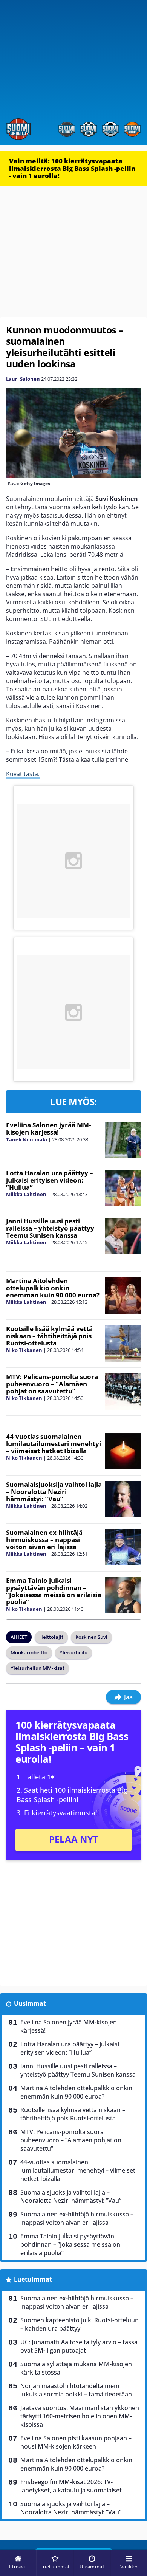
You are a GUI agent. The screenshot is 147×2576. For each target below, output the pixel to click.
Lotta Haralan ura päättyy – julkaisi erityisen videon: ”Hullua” (50, 1180)
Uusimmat (30, 2003)
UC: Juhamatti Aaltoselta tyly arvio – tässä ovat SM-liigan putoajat (79, 2346)
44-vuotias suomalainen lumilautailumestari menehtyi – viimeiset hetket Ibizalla (54, 1443)
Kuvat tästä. (23, 774)
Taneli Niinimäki (27, 1139)
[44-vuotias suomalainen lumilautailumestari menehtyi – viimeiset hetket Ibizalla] (123, 1451)
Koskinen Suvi (91, 1637)
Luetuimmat (33, 2279)
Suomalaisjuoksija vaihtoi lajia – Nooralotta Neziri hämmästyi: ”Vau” (54, 1491)
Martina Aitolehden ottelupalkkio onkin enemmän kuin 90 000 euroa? (53, 1288)
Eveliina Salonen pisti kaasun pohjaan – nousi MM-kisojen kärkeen (76, 2442)
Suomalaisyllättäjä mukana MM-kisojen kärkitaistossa (76, 2368)
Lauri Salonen (23, 379)
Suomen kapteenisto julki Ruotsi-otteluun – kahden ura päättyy (80, 2324)
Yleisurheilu (73, 1652)
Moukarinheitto (29, 1652)
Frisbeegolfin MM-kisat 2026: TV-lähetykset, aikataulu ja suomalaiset (71, 2486)
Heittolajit (51, 1637)
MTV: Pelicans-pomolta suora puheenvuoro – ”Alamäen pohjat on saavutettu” (52, 1384)
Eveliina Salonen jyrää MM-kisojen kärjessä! (48, 1128)
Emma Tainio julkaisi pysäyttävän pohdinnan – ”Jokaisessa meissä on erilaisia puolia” (54, 1591)
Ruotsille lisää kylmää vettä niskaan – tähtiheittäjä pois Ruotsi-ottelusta (49, 1336)
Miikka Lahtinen (26, 1194)
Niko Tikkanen (24, 1350)
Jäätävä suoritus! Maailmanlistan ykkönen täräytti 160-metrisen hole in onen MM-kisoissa (80, 2416)
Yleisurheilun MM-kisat (38, 1668)
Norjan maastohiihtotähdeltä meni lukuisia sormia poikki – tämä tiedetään (76, 2390)
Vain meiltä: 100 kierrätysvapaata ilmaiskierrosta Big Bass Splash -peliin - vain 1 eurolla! (72, 168)
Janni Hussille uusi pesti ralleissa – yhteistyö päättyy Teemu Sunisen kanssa (50, 1228)
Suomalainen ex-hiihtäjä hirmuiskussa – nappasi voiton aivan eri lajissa (44, 1539)
